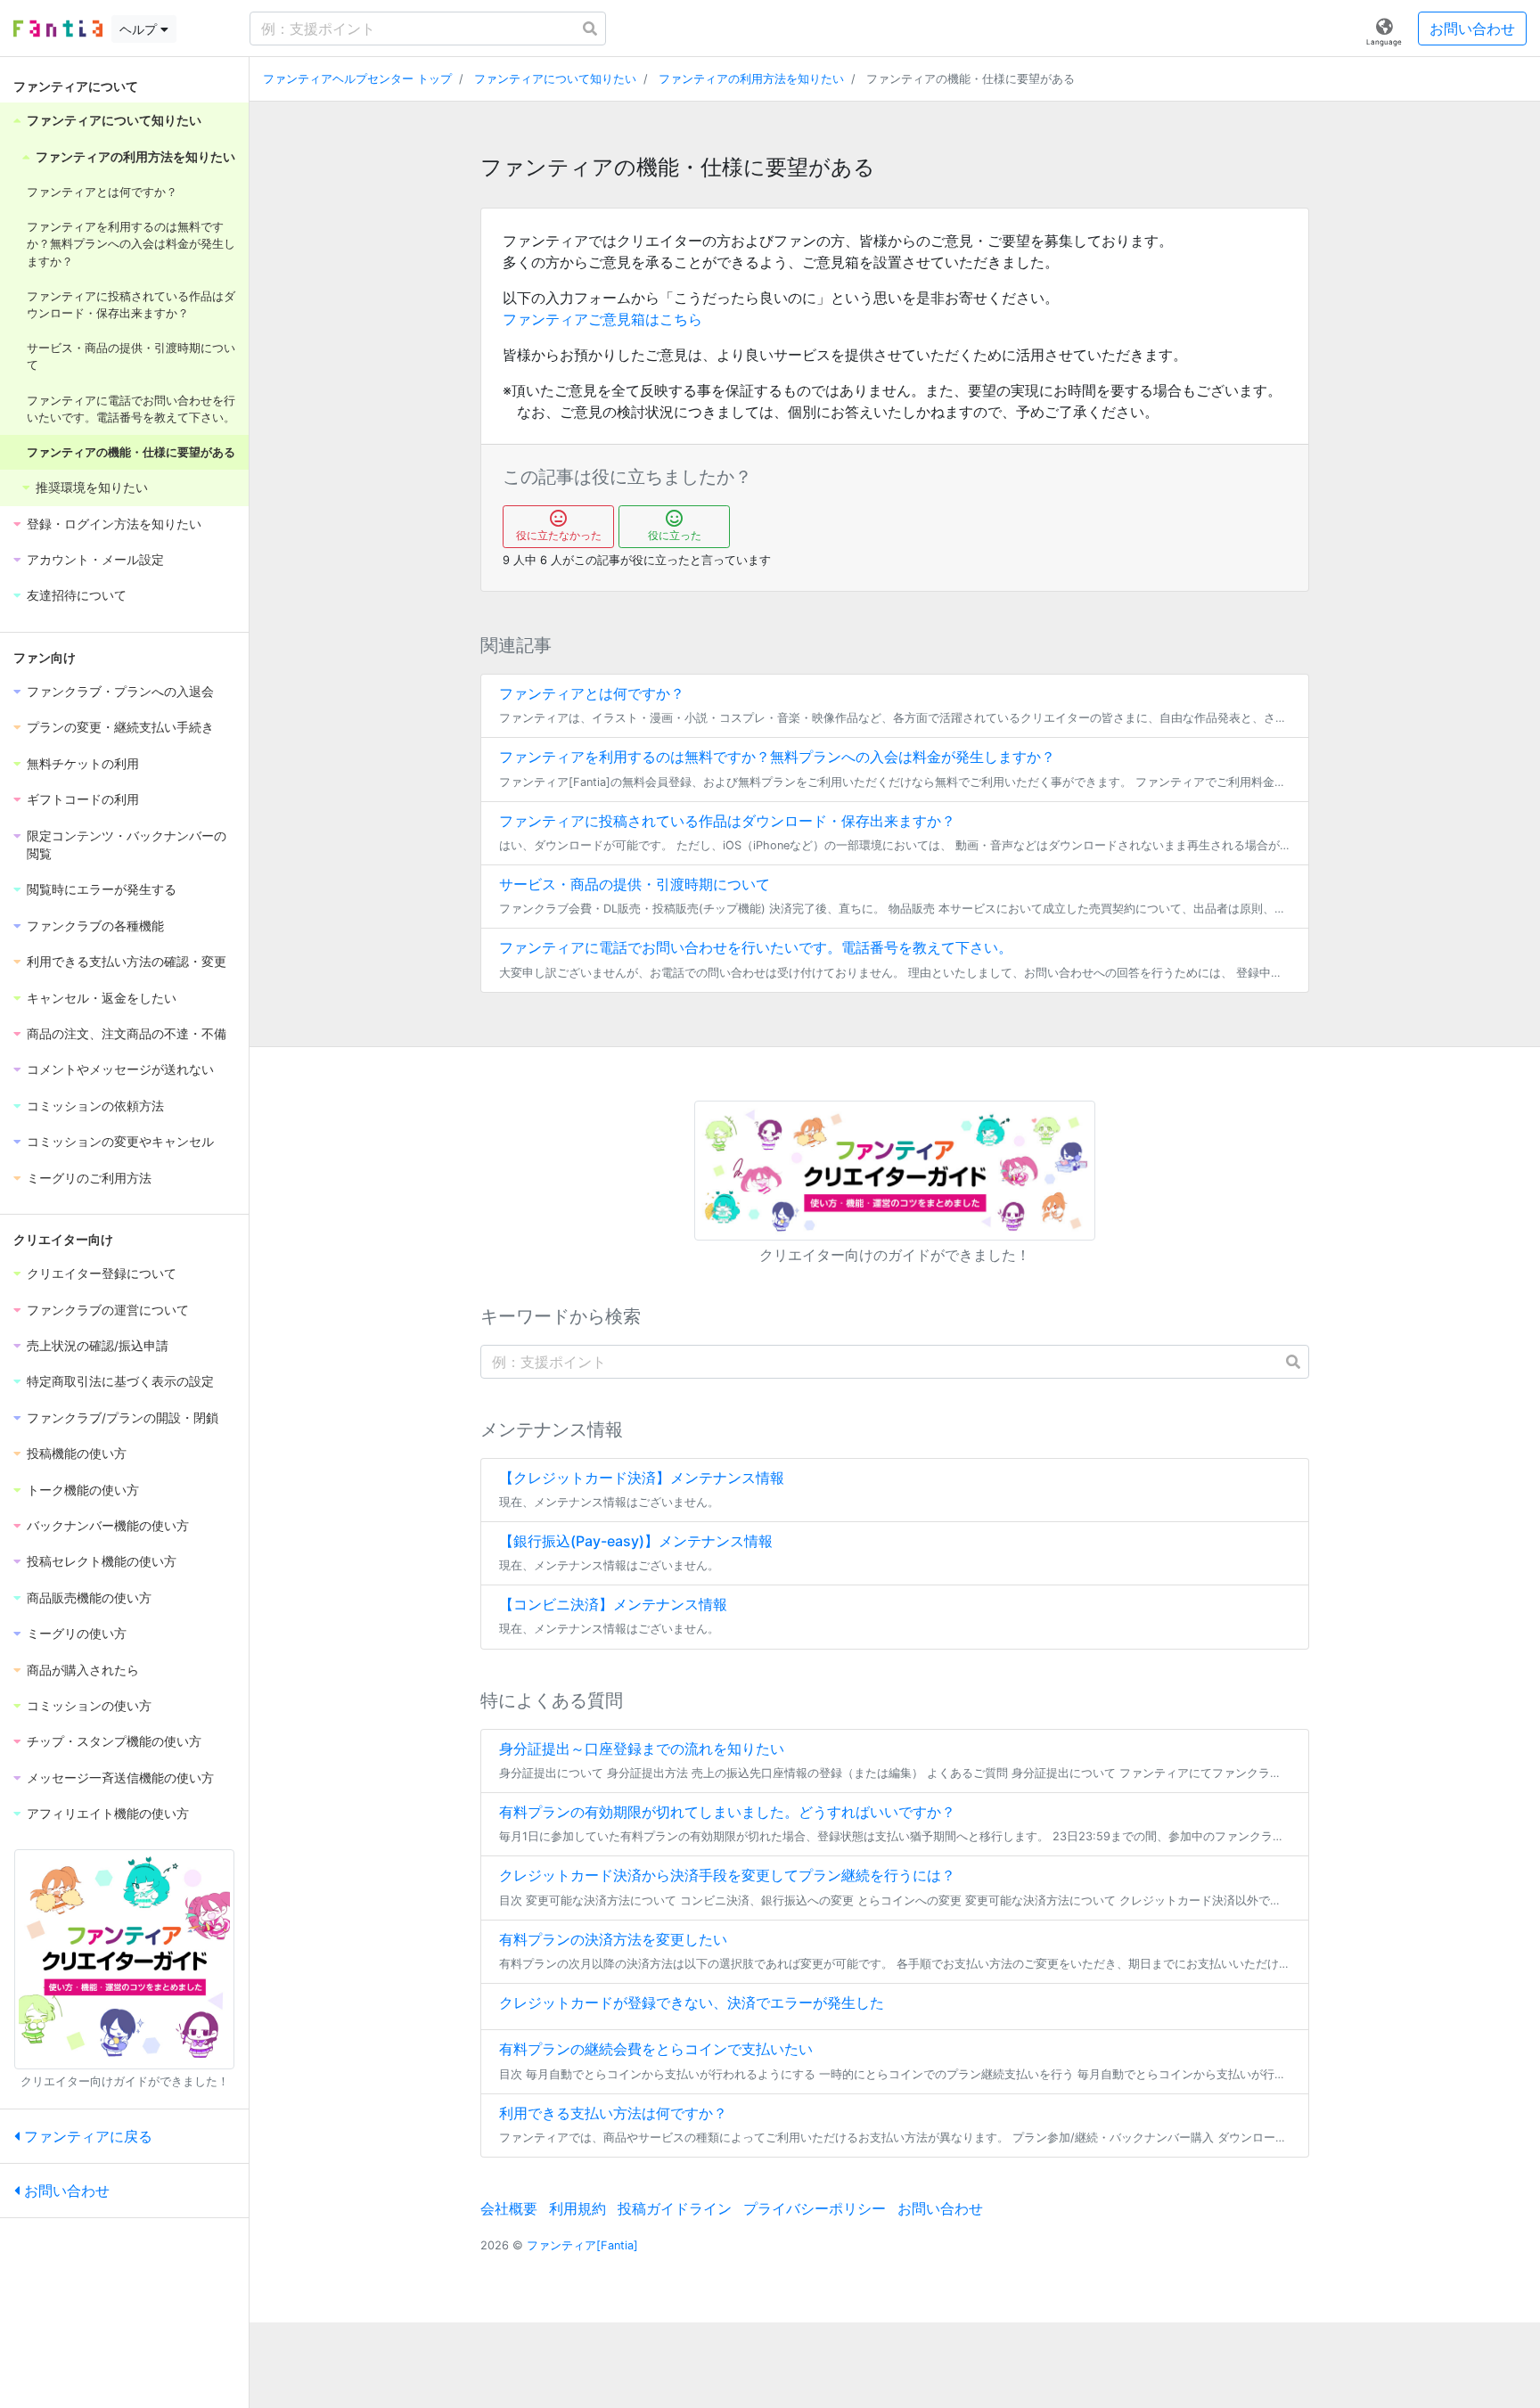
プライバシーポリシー (815, 2208)
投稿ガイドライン (675, 2208)
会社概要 (509, 2208)
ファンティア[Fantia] (582, 2245)
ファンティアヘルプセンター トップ (357, 79)
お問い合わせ (1472, 29)
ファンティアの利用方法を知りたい (751, 79)
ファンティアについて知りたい (555, 79)
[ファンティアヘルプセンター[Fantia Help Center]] (58, 29)
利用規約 (577, 2208)
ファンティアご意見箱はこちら (602, 319)
